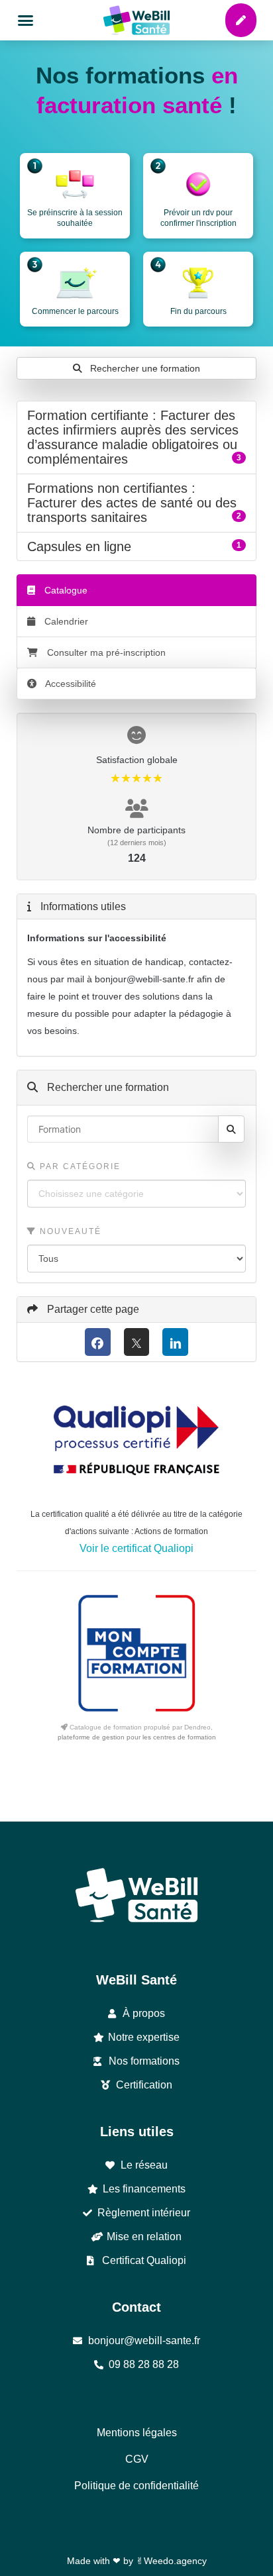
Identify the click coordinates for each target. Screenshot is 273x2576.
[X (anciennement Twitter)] (137, 1342)
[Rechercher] (231, 1129)
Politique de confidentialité (136, 2486)
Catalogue (65, 590)
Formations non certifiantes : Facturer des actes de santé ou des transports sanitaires (136, 503)
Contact (136, 2307)
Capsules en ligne (136, 546)
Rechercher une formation (144, 368)
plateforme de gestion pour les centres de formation (137, 1737)
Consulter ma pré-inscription (106, 652)
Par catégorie (79, 1166)
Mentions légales (137, 2433)
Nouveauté (69, 1231)
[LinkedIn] (175, 1342)
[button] (26, 21)
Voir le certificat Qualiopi (136, 1548)
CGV (137, 2459)
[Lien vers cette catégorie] (144, 460)
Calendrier (65, 621)
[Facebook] (98, 1342)
